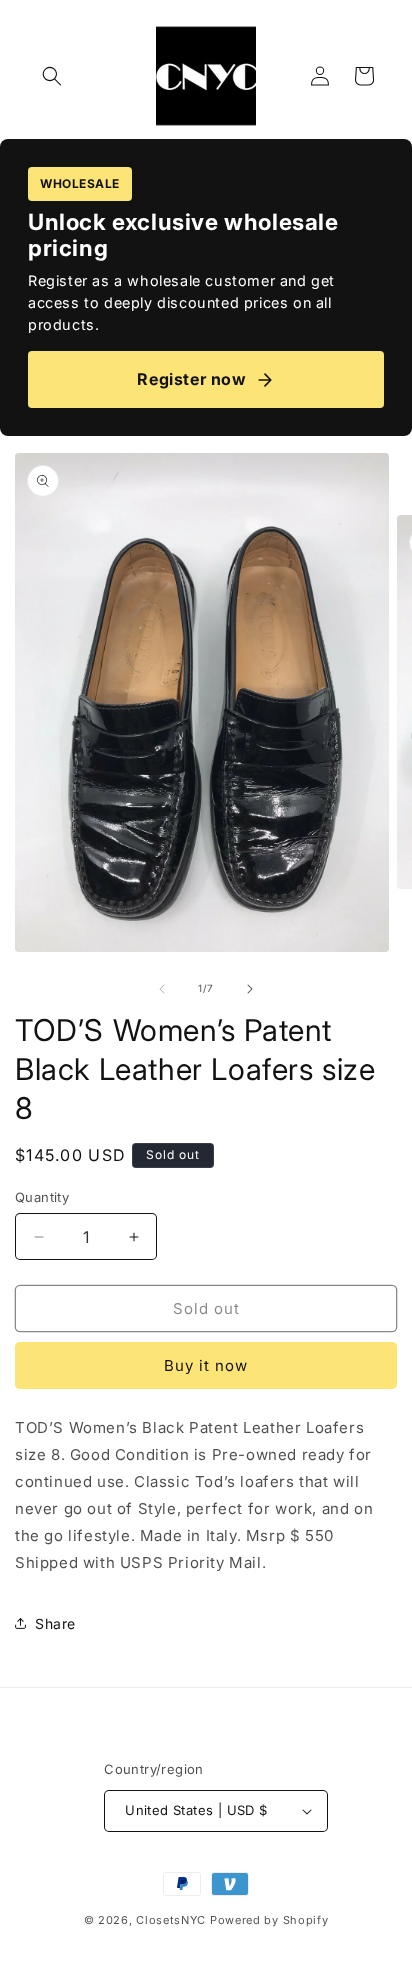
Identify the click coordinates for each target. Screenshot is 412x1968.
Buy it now (206, 1365)
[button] (52, 76)
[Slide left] (162, 989)
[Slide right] (250, 989)
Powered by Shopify (269, 1920)
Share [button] (55, 1623)
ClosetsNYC (171, 1920)
